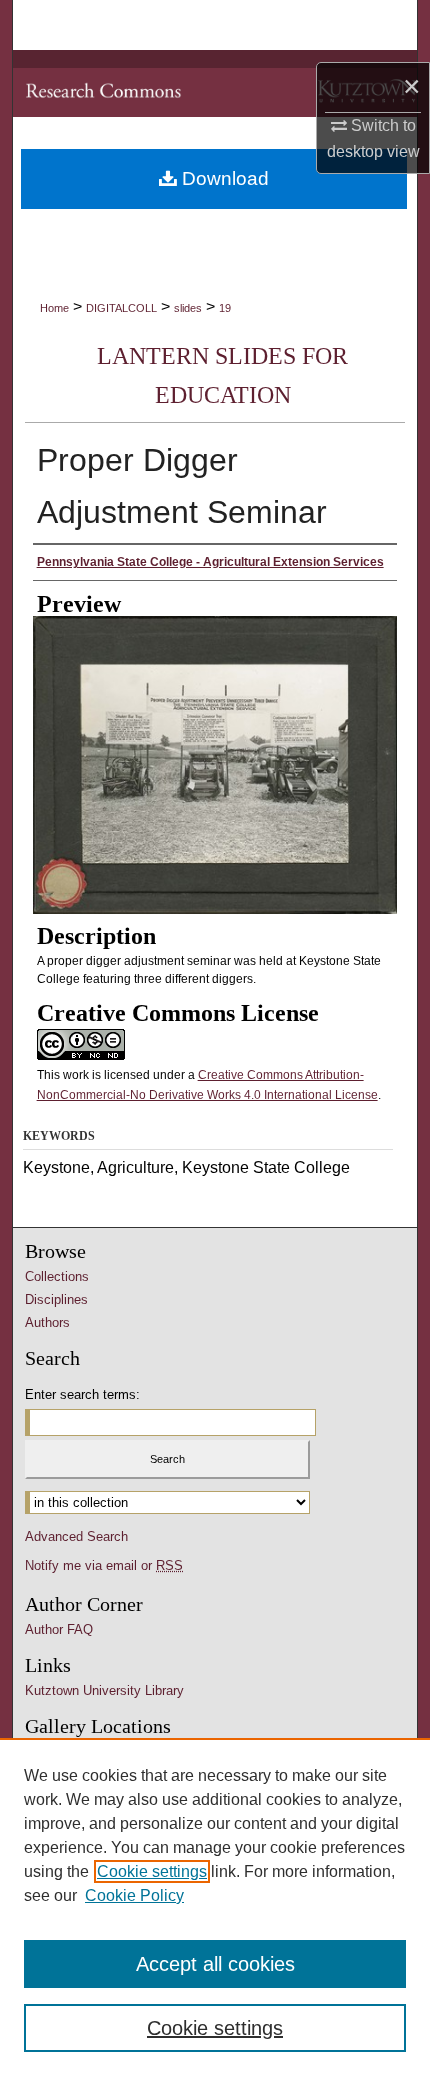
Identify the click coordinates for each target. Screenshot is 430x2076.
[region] (215, 1907)
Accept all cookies (215, 1964)
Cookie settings (152, 1871)
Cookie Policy (134, 1895)
